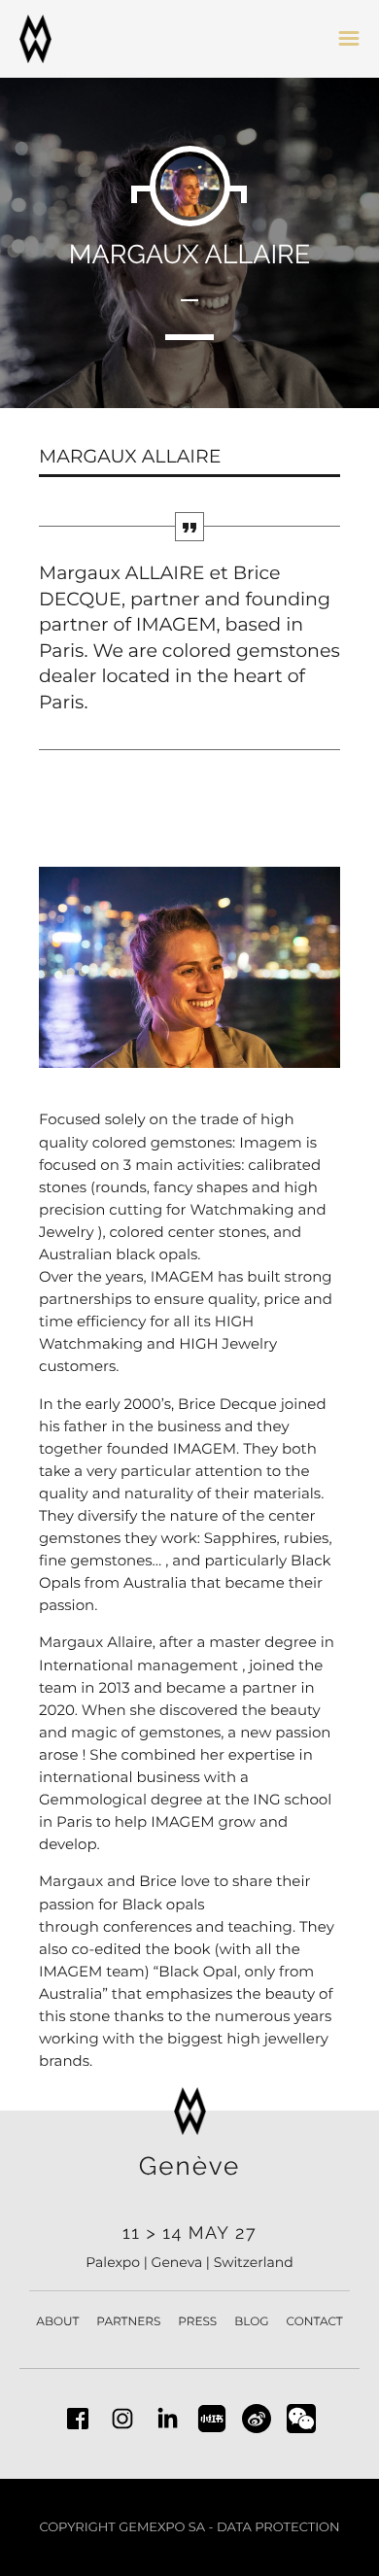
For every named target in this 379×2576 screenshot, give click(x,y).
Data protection (278, 2527)
